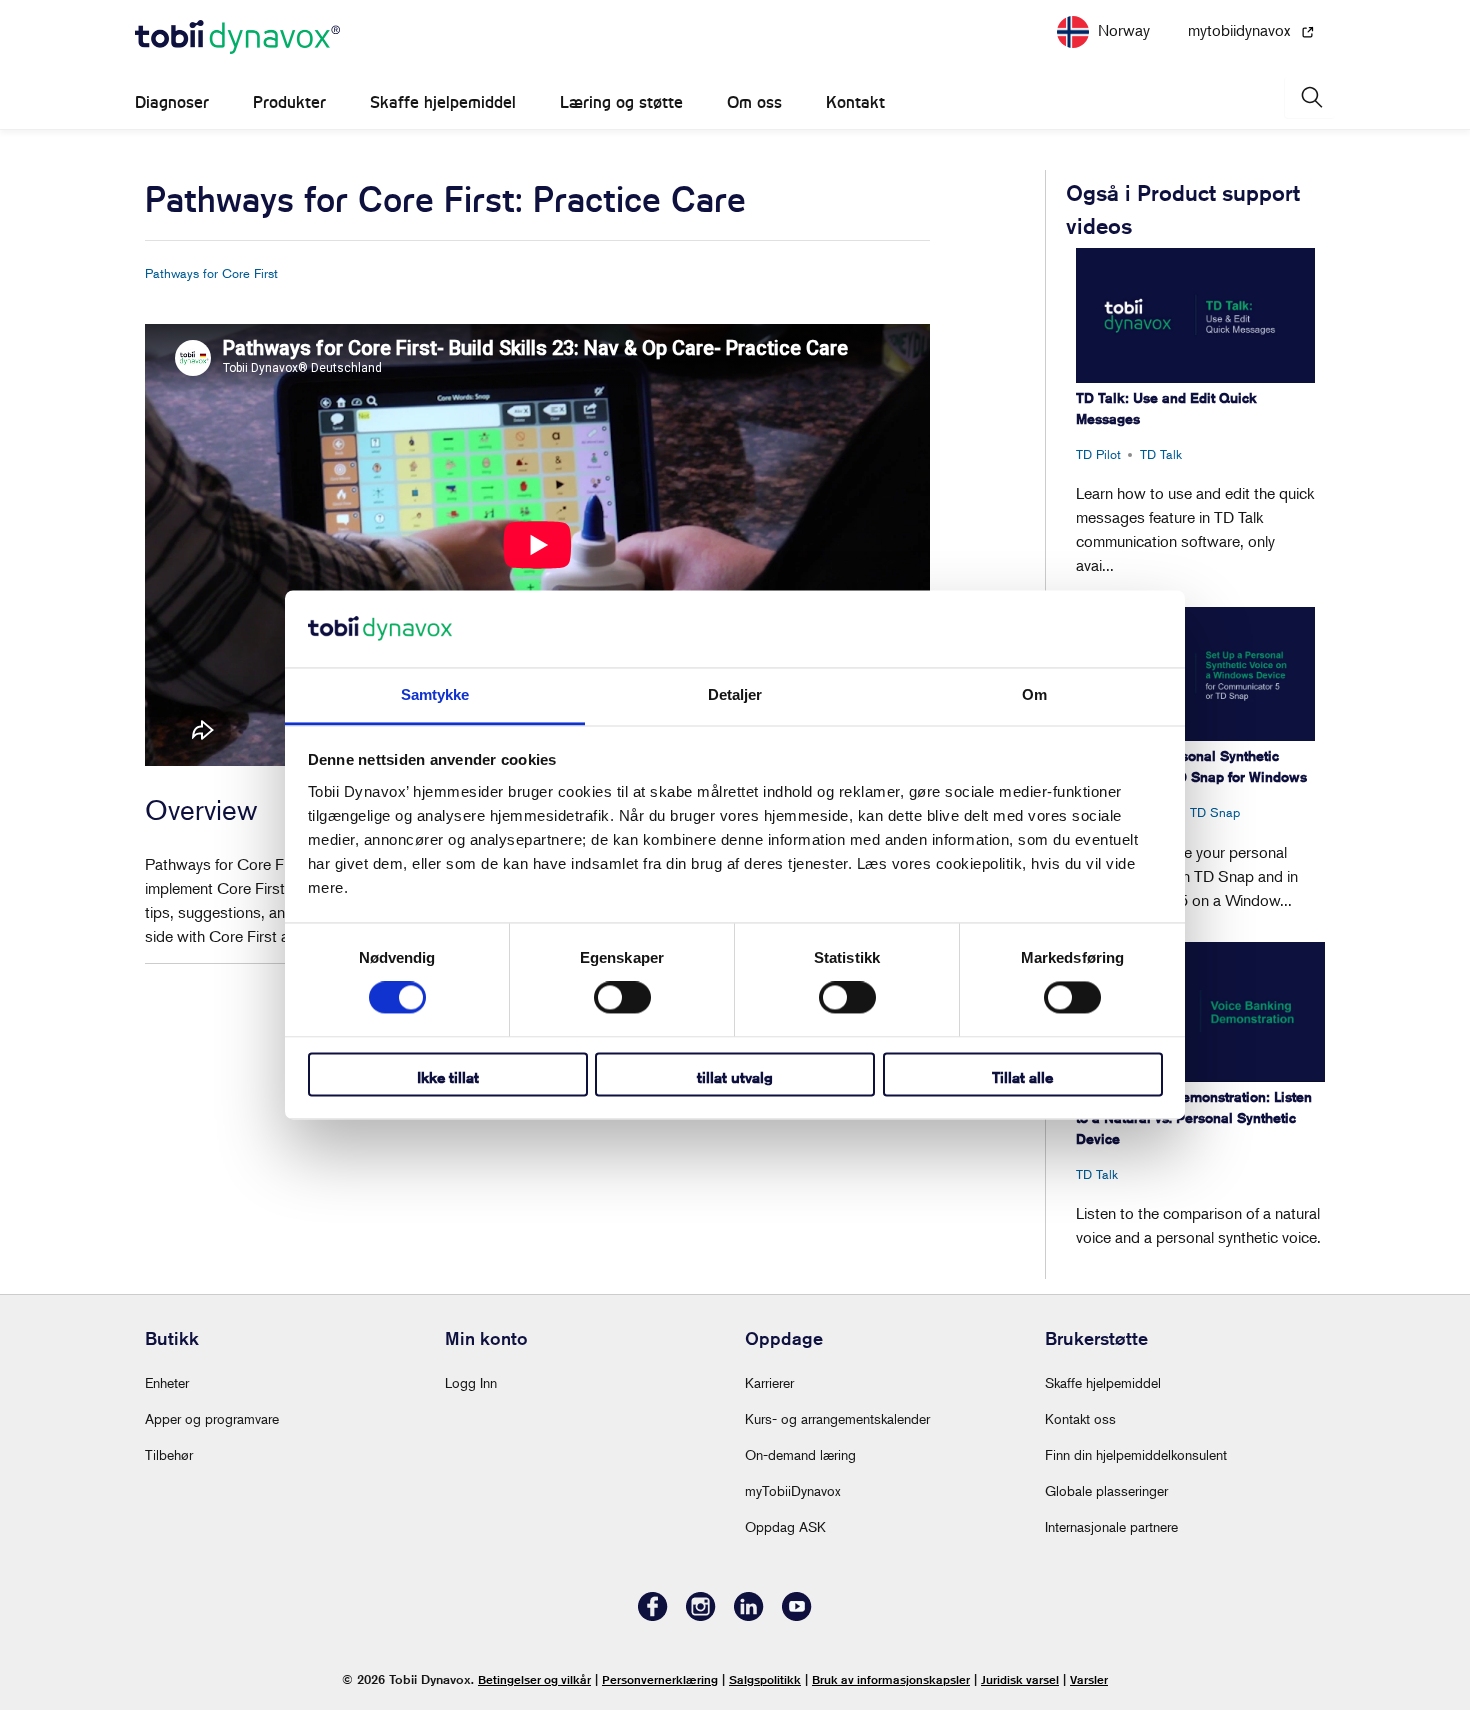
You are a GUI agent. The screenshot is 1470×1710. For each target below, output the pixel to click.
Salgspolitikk (765, 1679)
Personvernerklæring (660, 1679)
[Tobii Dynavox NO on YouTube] (797, 1615)
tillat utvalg (735, 1077)
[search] (1310, 97)
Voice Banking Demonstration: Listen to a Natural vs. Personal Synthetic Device (1194, 1118)
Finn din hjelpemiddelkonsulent (1136, 1454)
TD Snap (1215, 812)
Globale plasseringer (1106, 1490)
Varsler (1089, 1679)
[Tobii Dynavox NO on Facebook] (653, 1615)
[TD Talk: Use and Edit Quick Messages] (1195, 315)
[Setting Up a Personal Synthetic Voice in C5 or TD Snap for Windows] (1195, 674)
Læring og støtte (621, 102)
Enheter (167, 1382)
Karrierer (769, 1382)
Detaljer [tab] (735, 694)
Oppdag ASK (785, 1526)
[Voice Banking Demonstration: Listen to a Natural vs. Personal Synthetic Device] (1200, 1012)
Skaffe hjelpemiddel (443, 102)
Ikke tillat (448, 1077)
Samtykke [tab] (435, 694)
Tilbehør (169, 1454)
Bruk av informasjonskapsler (891, 1679)
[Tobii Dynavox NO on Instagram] (701, 1615)
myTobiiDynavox (793, 1490)
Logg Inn (471, 1382)
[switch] (622, 998)
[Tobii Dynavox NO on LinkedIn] (749, 1615)
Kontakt (855, 102)
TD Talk (1161, 454)
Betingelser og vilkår (534, 1679)
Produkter (289, 102)
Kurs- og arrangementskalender (837, 1418)
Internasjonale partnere (1111, 1526)
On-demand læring (800, 1454)
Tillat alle (1022, 1077)
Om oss (754, 102)
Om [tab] (1034, 694)
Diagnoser (172, 102)
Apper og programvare (212, 1418)
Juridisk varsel (1020, 1679)
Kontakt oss (1080, 1418)
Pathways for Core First (211, 273)
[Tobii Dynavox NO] (237, 38)
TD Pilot (1098, 454)
